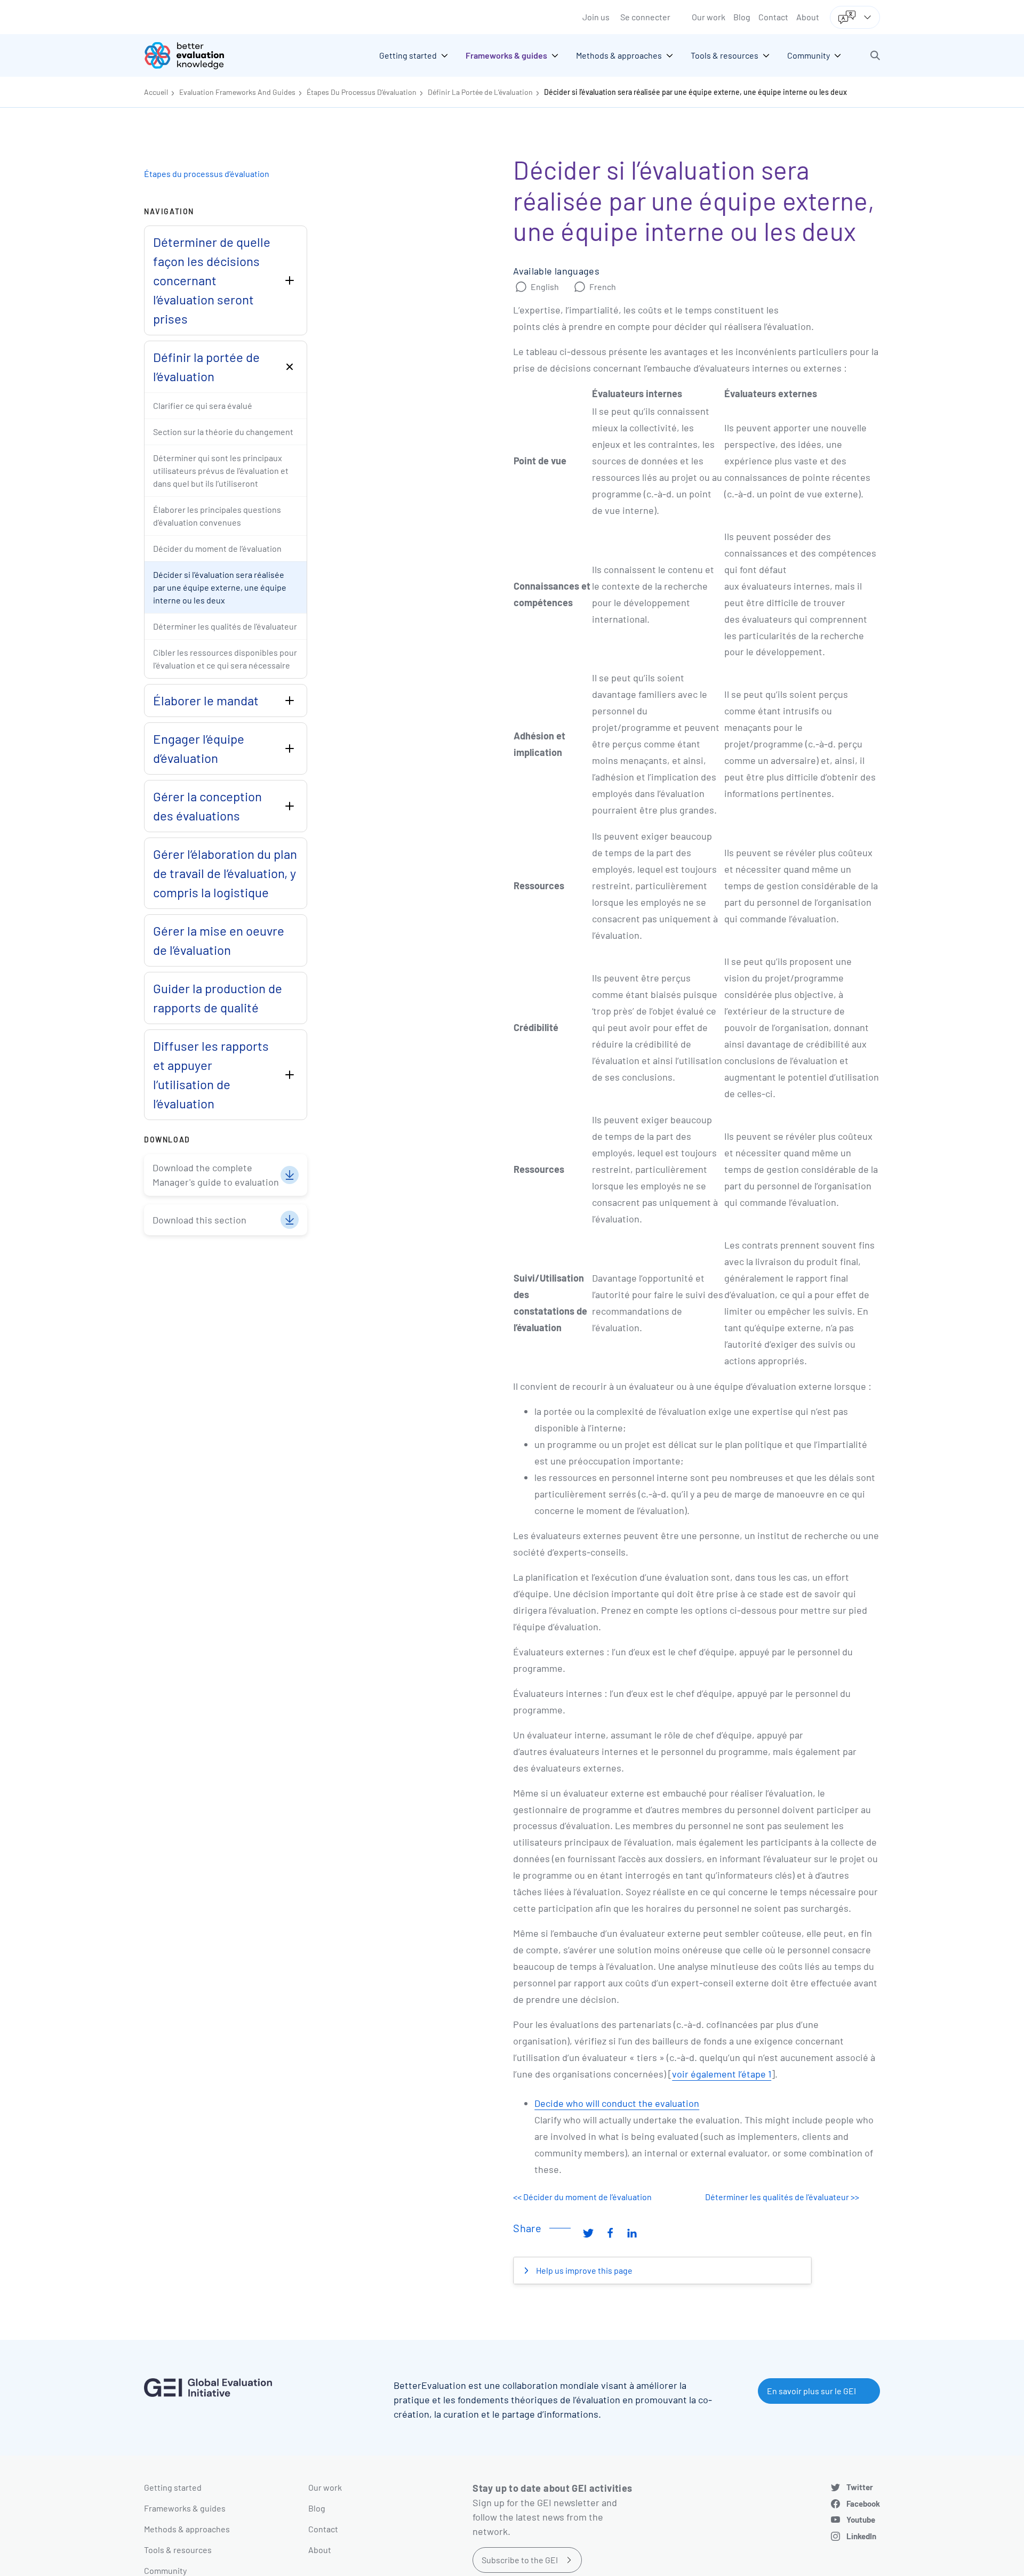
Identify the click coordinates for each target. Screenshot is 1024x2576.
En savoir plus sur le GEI (811, 2391)
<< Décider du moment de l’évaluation (582, 2197)
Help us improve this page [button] (583, 2270)
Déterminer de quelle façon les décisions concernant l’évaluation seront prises (212, 280)
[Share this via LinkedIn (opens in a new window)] (632, 2232)
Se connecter (645, 17)
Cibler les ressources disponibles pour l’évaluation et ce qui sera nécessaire (225, 659)
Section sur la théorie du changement (223, 432)
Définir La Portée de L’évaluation (480, 92)
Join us (596, 17)
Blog (742, 17)
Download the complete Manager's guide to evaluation (216, 1175)
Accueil (156, 92)
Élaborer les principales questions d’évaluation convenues (217, 516)
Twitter (860, 2487)
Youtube (861, 2519)
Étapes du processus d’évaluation (207, 174)
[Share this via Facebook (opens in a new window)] (610, 2232)
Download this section (199, 1220)
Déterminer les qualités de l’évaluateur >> (782, 2197)
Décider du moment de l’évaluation (217, 548)
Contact (773, 17)
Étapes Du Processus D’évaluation (362, 92)
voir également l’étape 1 (722, 2074)
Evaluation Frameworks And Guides (237, 92)
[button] (875, 55)
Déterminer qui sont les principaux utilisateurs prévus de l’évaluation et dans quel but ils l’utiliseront (221, 470)
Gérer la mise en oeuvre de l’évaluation (219, 940)
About (808, 17)
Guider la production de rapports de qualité (218, 998)
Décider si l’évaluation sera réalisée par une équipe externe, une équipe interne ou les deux (695, 92)
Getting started (173, 2487)
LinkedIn (861, 2536)
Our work (709, 17)
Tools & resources (178, 2550)
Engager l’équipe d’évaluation (199, 748)
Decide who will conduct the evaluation (617, 2103)
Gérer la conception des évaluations (207, 806)
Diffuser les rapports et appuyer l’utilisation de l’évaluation (211, 1074)
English (545, 287)
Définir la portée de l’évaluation (206, 367)
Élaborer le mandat (206, 700)
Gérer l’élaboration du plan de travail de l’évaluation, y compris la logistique (225, 873)
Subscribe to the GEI (520, 2560)
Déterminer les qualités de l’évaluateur (225, 626)
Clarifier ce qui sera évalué (203, 405)
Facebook (863, 2503)
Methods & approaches (187, 2529)
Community (165, 2570)
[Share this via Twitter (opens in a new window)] (588, 2232)
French (603, 287)
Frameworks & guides (185, 2508)
